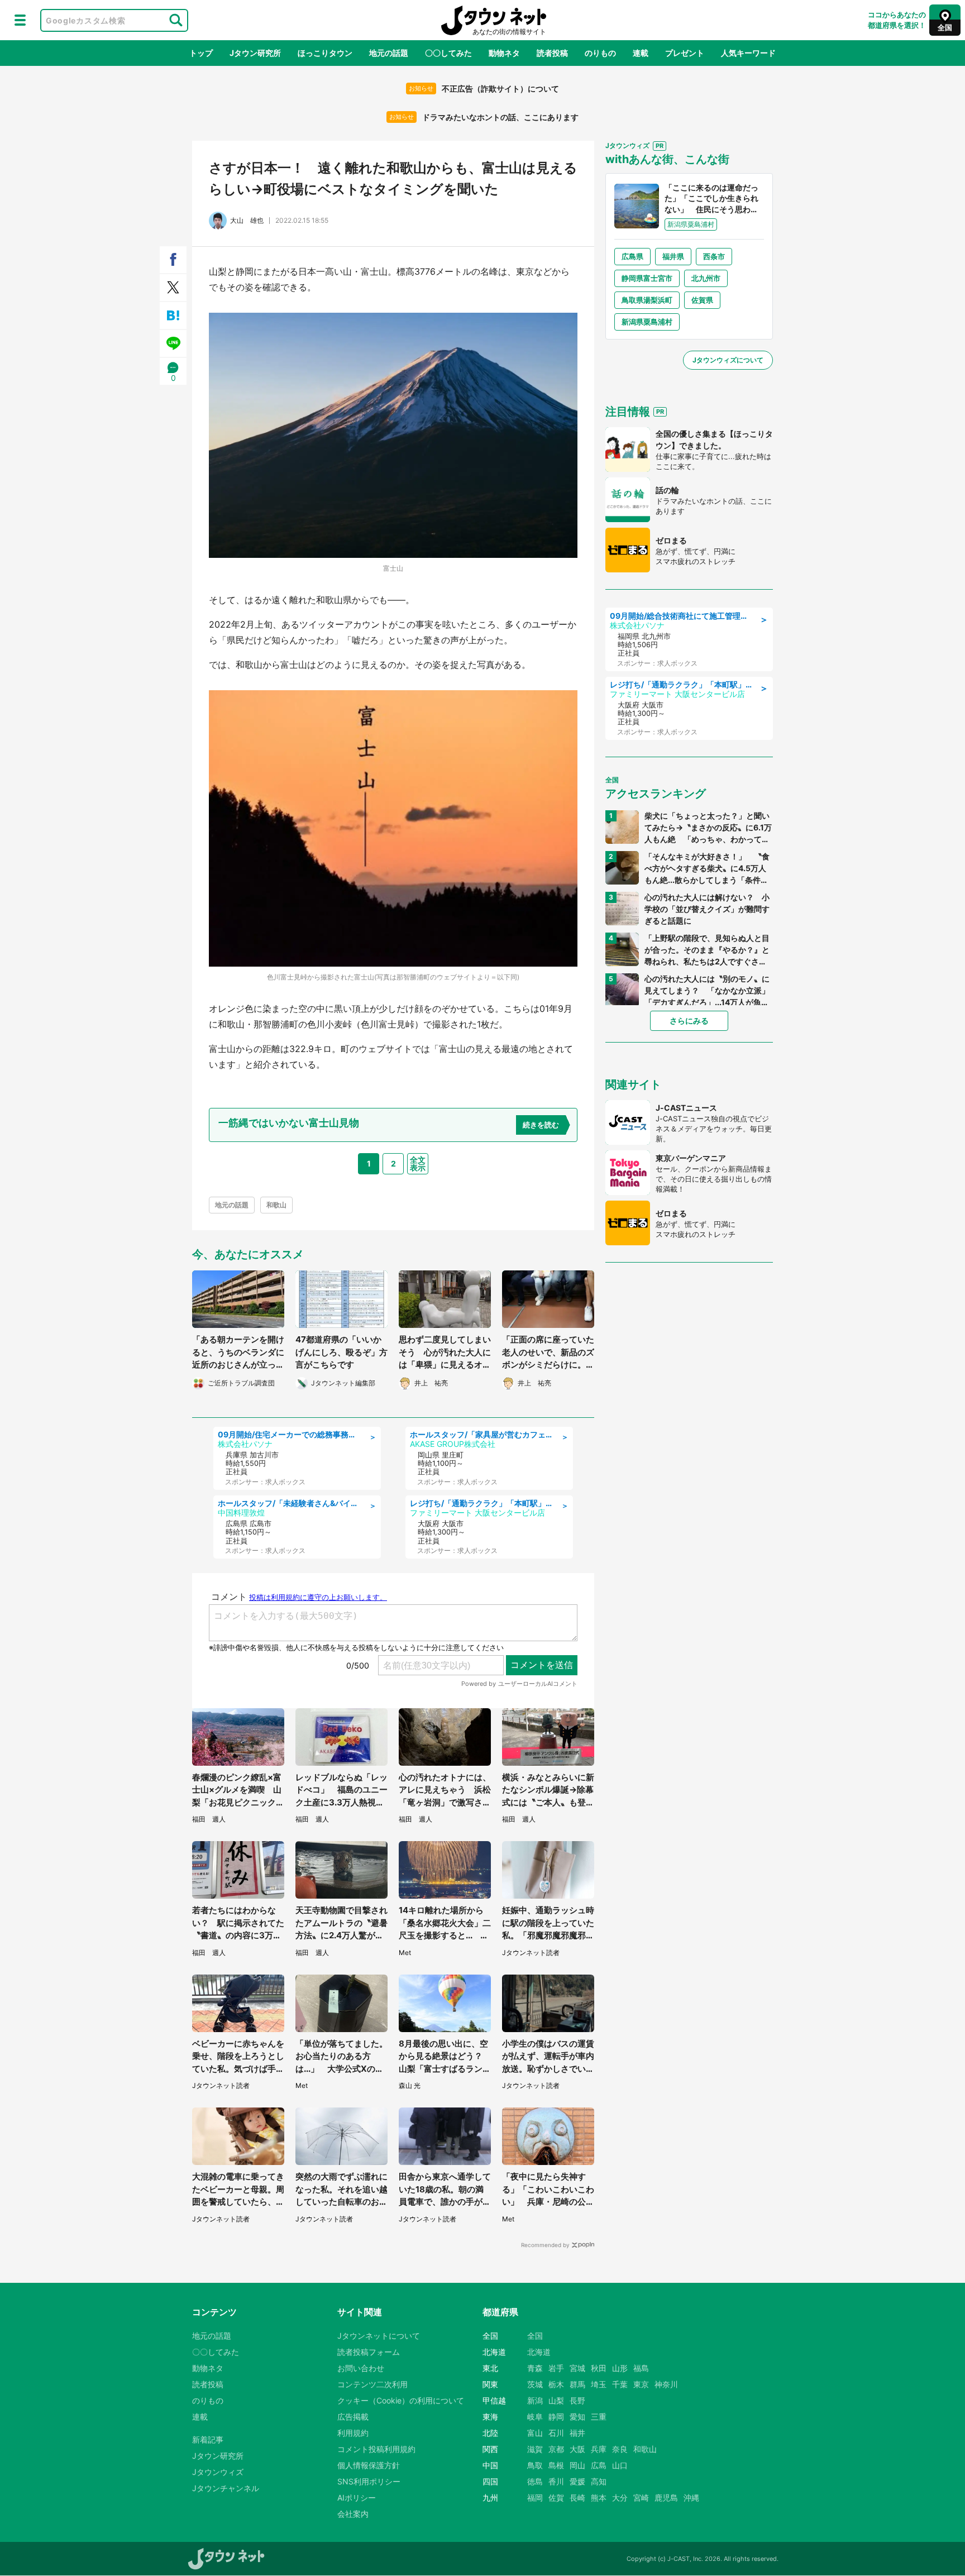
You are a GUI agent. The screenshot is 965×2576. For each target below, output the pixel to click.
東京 (641, 2384)
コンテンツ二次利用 (372, 2384)
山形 (620, 2368)
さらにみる (689, 1021)
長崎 (577, 2498)
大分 (620, 2498)
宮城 (577, 2368)
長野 (577, 2400)
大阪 (577, 2449)
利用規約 (353, 2433)
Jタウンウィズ (218, 2472)
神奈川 (666, 2384)
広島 (599, 2465)
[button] (20, 20)
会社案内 (353, 2514)
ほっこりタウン (325, 53)
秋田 (599, 2368)
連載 (641, 53)
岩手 (556, 2368)
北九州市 (706, 278)
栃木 (556, 2384)
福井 (577, 2433)
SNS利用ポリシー (369, 2481)
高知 (599, 2481)
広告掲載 (353, 2417)
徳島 (535, 2481)
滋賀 (535, 2449)
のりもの (600, 53)
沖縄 (691, 2498)
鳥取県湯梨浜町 (647, 300)
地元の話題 (389, 53)
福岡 (535, 2498)
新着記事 (208, 2439)
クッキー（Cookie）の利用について (401, 2400)
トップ (201, 53)
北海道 (539, 2352)
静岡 (556, 2417)
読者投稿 (552, 53)
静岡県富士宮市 (647, 278)
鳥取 (535, 2465)
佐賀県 (702, 300)
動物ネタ (504, 53)
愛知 (577, 2417)
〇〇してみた (448, 53)
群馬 (577, 2384)
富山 (535, 2433)
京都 (556, 2449)
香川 (556, 2481)
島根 (556, 2465)
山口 (620, 2465)
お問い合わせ (361, 2368)
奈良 (620, 2449)
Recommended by (545, 2245)
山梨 (556, 2400)
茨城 (535, 2384)
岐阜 (535, 2417)
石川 (556, 2433)
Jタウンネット (494, 20)
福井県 (673, 256)
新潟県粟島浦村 (647, 322)
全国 (535, 2336)
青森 (535, 2368)
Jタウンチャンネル (226, 2488)
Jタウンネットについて (379, 2336)
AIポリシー (357, 2498)
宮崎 (641, 2498)
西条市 (714, 256)
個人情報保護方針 (369, 2465)
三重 (599, 2417)
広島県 (632, 256)
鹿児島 (666, 2498)
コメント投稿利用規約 (376, 2449)
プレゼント (685, 53)
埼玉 (599, 2384)
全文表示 (418, 1163)
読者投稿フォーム (369, 2352)
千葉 (620, 2384)
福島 (641, 2368)
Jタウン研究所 (255, 53)
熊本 (599, 2498)
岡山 (577, 2465)
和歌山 (276, 1205)
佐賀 (556, 2498)
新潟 (535, 2400)
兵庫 (599, 2449)
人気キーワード (748, 53)
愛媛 (577, 2481)
